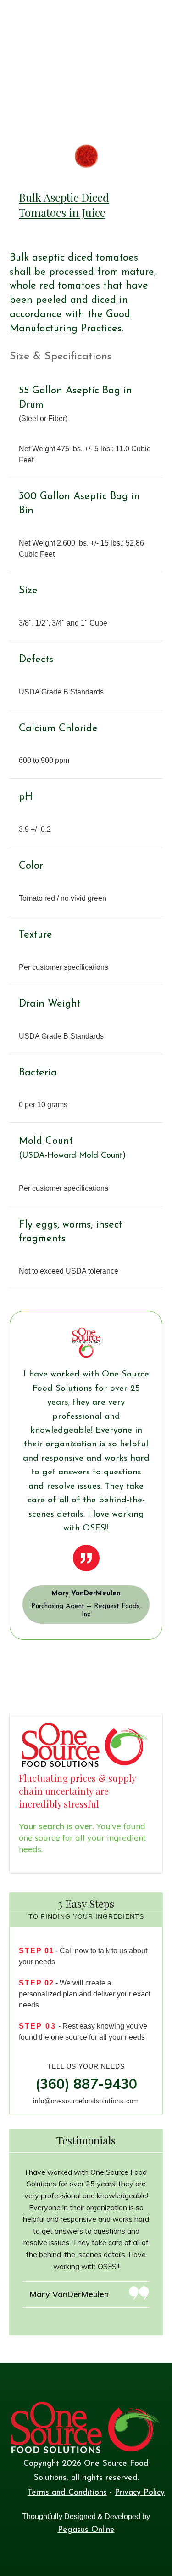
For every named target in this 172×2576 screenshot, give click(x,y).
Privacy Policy (140, 2493)
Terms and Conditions (67, 2493)
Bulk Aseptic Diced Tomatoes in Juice (64, 205)
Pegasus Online (86, 2530)
